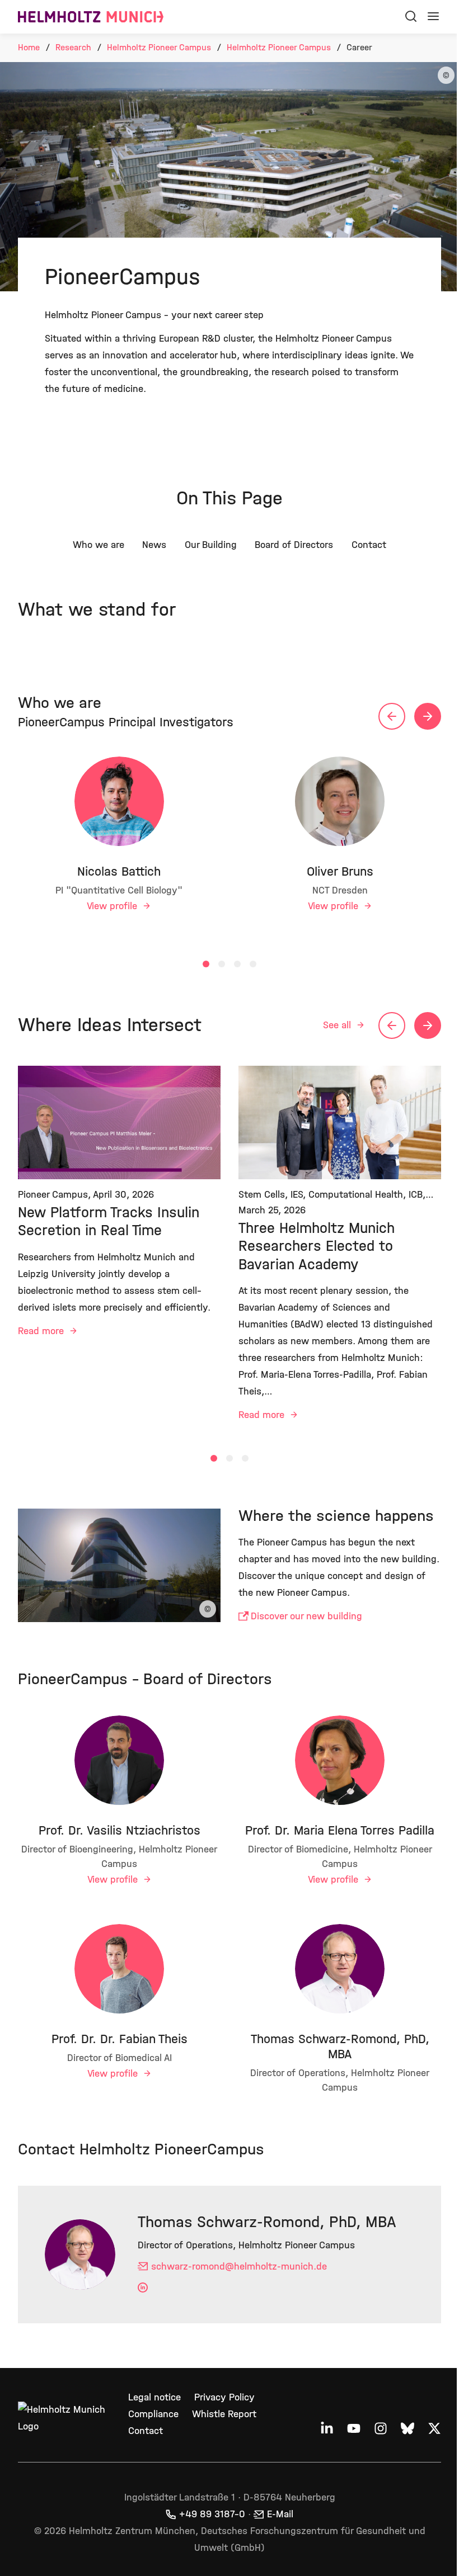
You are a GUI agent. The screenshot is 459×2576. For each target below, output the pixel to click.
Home (29, 47)
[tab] (206, 964)
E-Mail (280, 2514)
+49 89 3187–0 (212, 2514)
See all (338, 1025)
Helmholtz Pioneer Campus (159, 47)
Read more (42, 1331)
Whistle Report (224, 2414)
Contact (146, 2431)
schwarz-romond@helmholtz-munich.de (239, 2267)
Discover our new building (306, 1616)
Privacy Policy (224, 2397)
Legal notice (154, 2397)
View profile (113, 906)
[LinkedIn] (144, 2288)
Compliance (153, 2414)
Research (73, 47)
